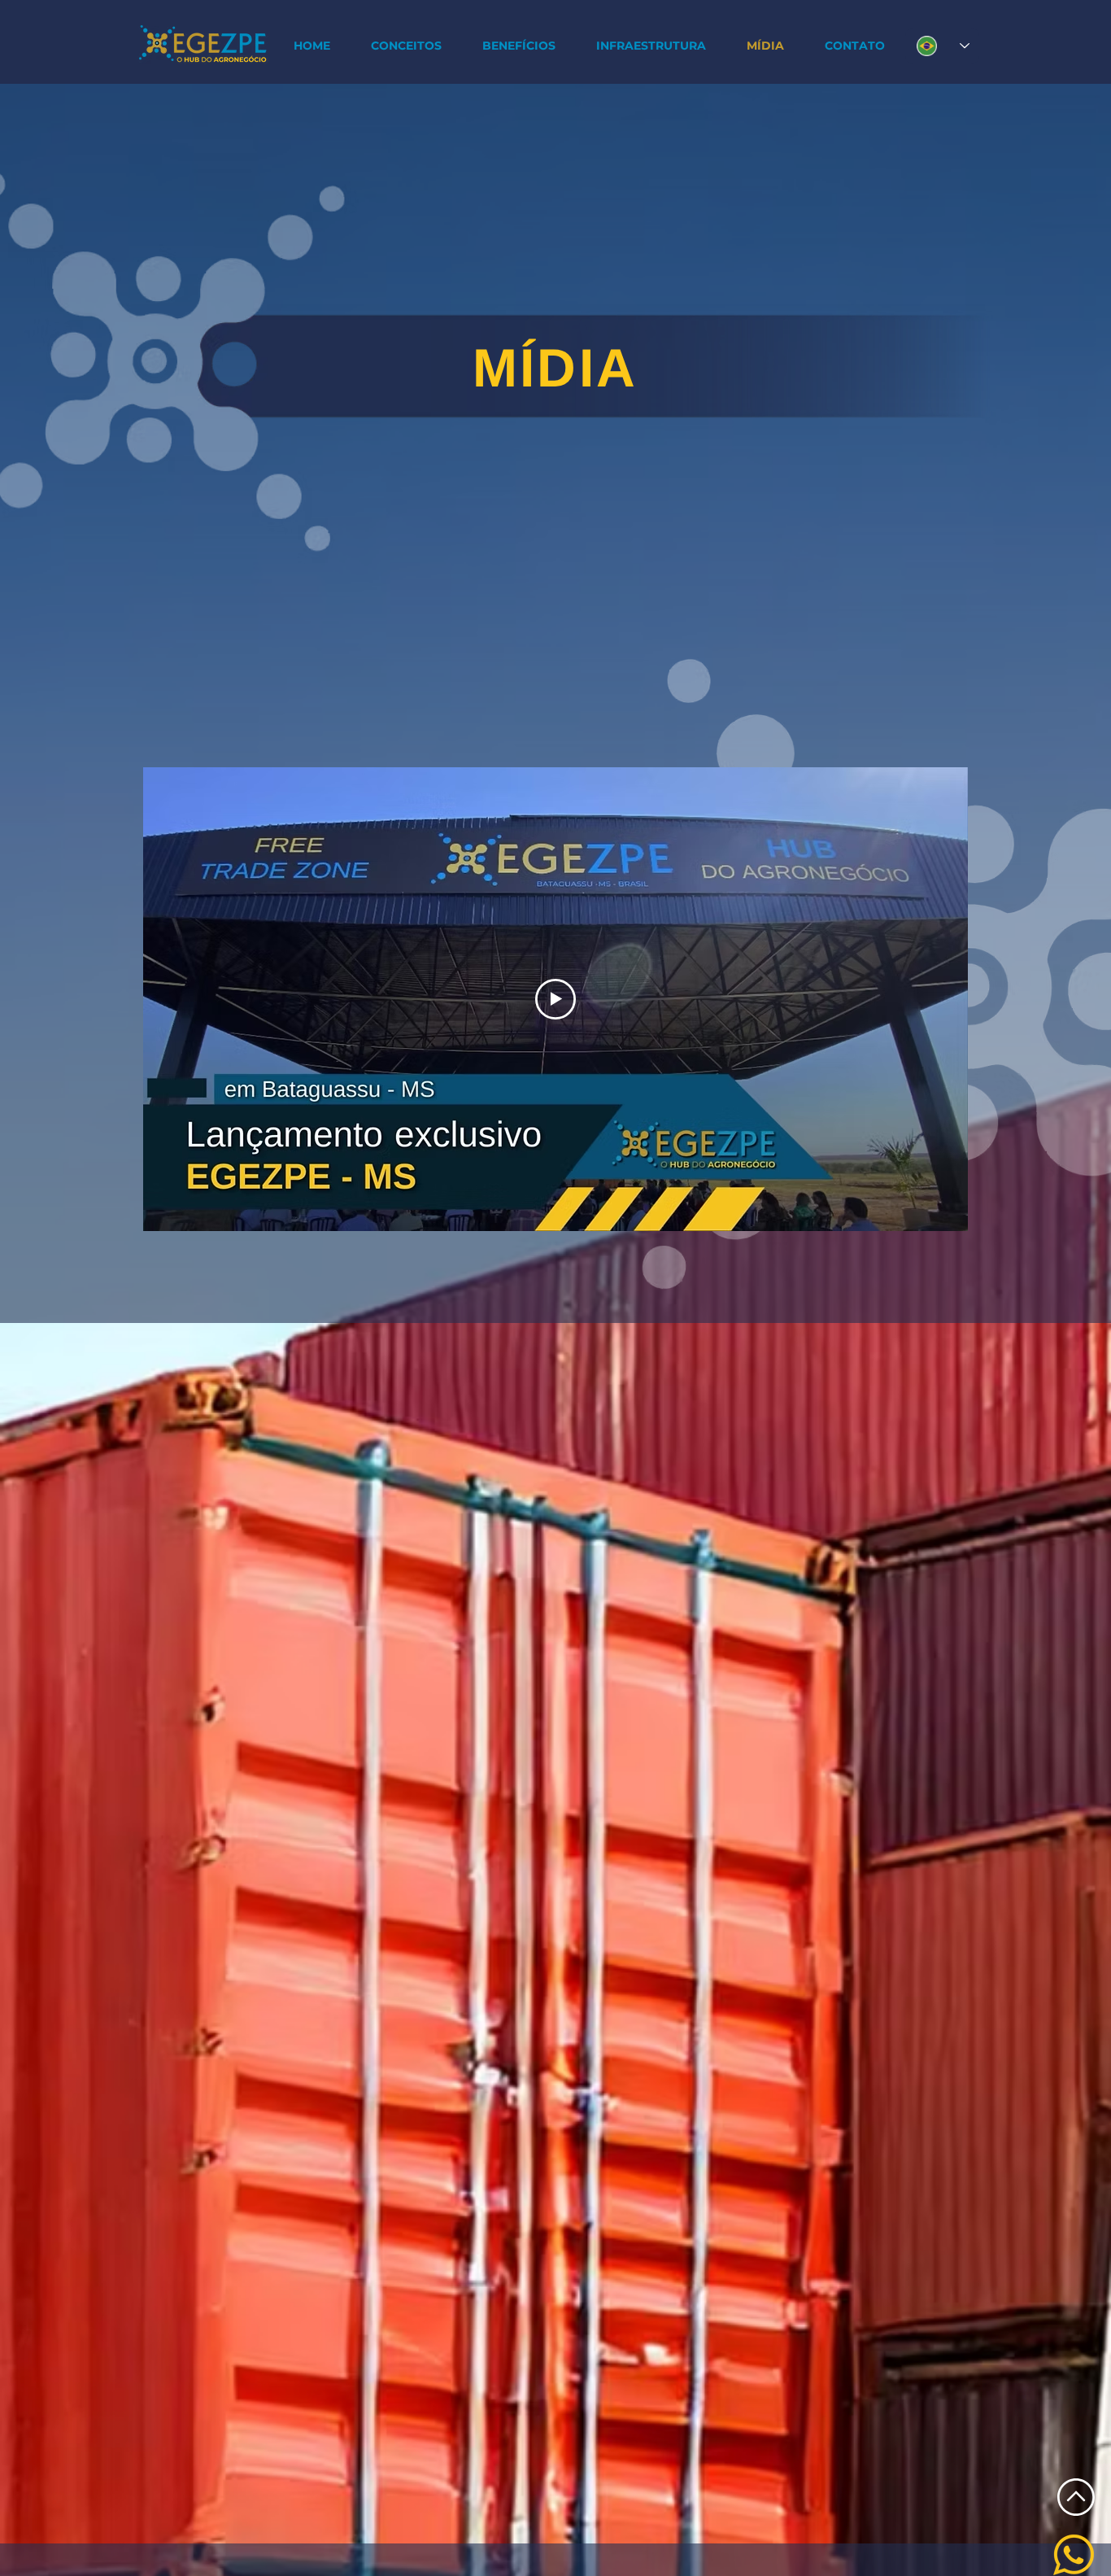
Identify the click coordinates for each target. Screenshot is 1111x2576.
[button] (519, 46)
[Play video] (555, 999)
